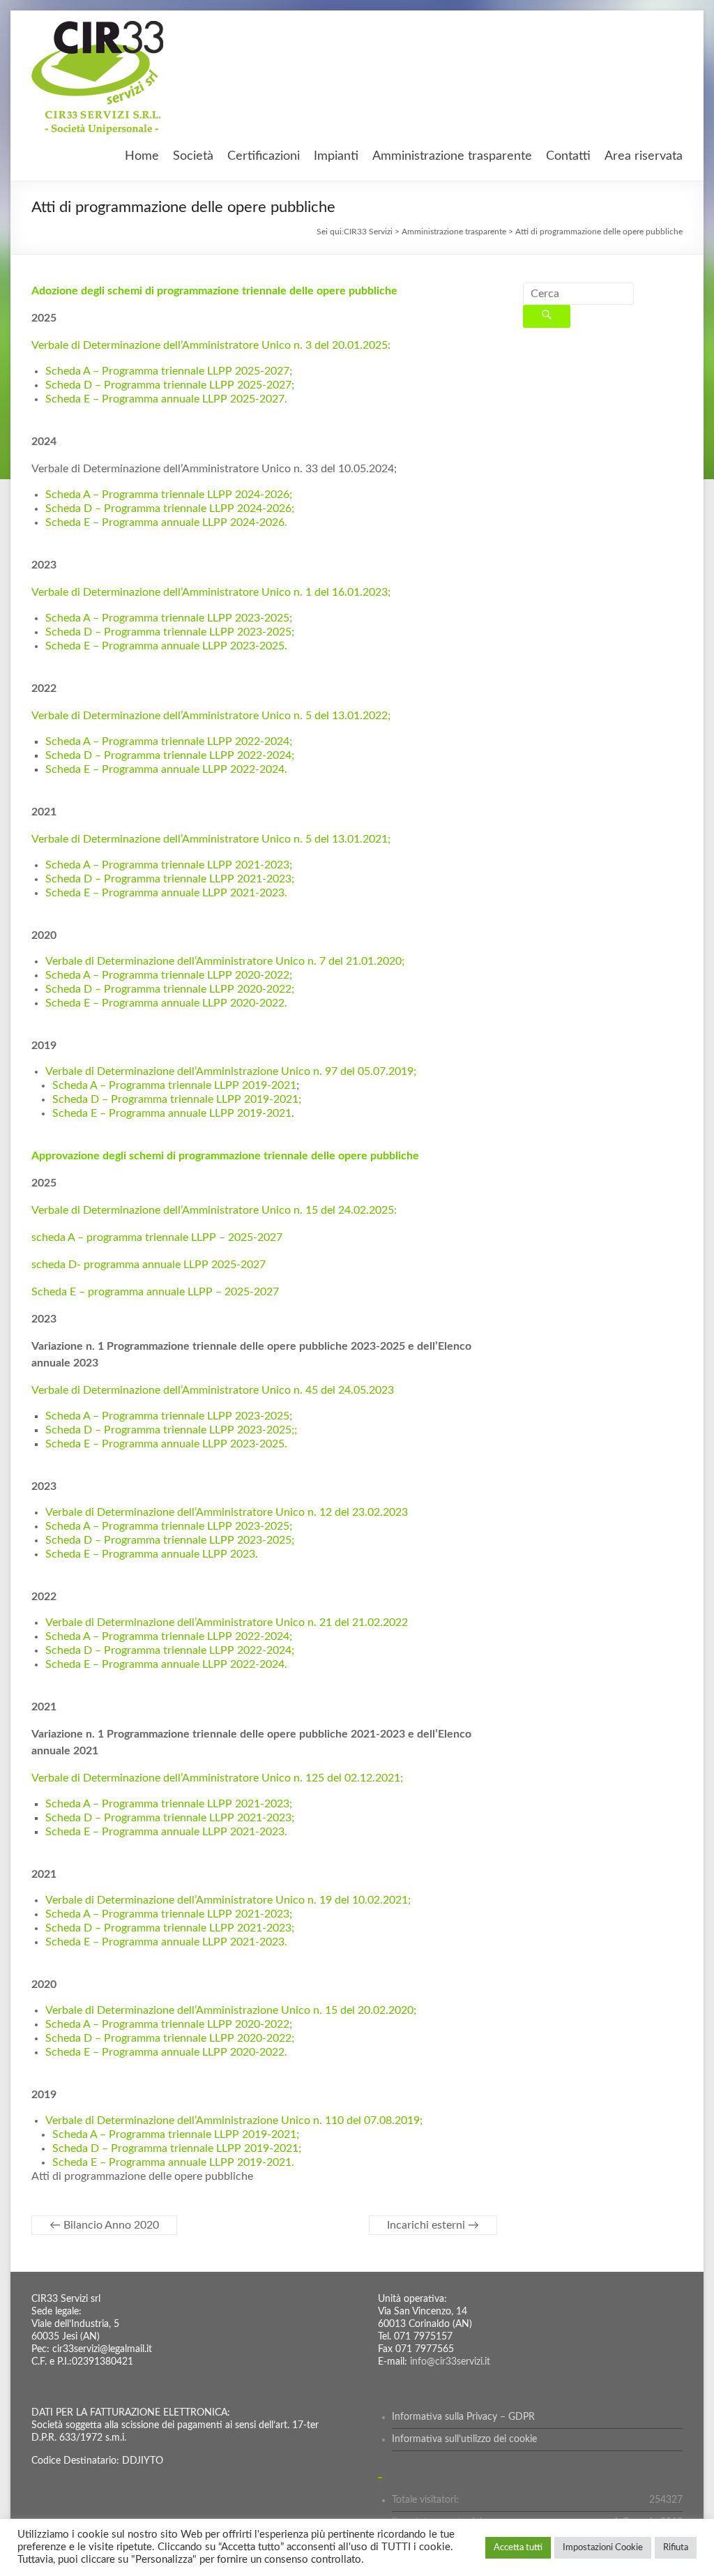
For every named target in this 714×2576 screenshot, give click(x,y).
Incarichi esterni (433, 2225)
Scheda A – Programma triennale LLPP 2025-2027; (169, 371)
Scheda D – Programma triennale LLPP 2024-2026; (170, 509)
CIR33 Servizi (368, 232)
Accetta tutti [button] (518, 2548)
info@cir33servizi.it (450, 2362)
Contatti (568, 156)
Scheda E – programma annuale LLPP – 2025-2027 (155, 1292)
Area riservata (644, 156)
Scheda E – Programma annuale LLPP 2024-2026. (166, 522)
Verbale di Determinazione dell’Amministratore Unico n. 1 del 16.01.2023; (211, 592)
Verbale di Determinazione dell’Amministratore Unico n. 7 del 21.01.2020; (225, 961)
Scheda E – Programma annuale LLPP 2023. (152, 1554)
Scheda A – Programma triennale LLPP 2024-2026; (169, 495)
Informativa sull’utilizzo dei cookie (464, 2439)
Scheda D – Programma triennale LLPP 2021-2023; (170, 879)
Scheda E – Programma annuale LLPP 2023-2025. (166, 646)
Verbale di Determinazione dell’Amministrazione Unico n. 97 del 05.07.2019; (231, 1071)
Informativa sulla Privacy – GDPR (463, 2417)
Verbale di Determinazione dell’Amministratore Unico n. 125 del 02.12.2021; (217, 1778)
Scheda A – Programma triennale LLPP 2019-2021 (174, 1085)
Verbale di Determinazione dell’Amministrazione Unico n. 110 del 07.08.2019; (234, 2121)
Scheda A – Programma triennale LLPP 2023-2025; (169, 618)
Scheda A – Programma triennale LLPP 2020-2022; (169, 975)
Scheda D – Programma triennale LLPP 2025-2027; (170, 385)
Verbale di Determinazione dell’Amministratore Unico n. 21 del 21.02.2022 (227, 1622)
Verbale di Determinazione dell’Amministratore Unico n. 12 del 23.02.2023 (227, 1512)
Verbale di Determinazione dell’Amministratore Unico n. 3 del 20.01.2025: (211, 345)
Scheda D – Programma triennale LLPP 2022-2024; (170, 755)
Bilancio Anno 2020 (104, 2225)
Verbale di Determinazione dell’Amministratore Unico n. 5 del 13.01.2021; (211, 839)
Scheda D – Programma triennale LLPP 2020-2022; (170, 989)
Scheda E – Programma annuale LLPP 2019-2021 (172, 1113)
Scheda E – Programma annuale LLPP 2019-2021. (173, 2162)
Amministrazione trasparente (452, 156)
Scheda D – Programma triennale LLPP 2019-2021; (177, 1099)
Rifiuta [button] (676, 2548)
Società (193, 156)
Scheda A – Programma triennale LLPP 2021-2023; (169, 865)
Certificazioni (264, 156)
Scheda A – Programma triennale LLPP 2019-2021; (176, 2134)
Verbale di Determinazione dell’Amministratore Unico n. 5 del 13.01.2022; (211, 716)
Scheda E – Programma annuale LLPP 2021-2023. (166, 893)
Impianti (336, 156)
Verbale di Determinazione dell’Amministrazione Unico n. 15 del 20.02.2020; (231, 2010)
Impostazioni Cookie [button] (603, 2548)
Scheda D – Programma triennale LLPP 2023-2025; (170, 632)
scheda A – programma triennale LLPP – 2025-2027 (157, 1237)
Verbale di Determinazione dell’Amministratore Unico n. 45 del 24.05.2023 (213, 1390)
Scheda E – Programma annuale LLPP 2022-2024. (166, 769)
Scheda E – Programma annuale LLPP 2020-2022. (166, 1003)
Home (142, 156)
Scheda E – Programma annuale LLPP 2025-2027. (166, 399)
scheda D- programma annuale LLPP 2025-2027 (149, 1265)
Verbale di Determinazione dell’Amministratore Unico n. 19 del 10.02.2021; (228, 1900)
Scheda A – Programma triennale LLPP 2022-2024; (169, 741)
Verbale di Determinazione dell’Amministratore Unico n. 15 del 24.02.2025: (214, 1210)
